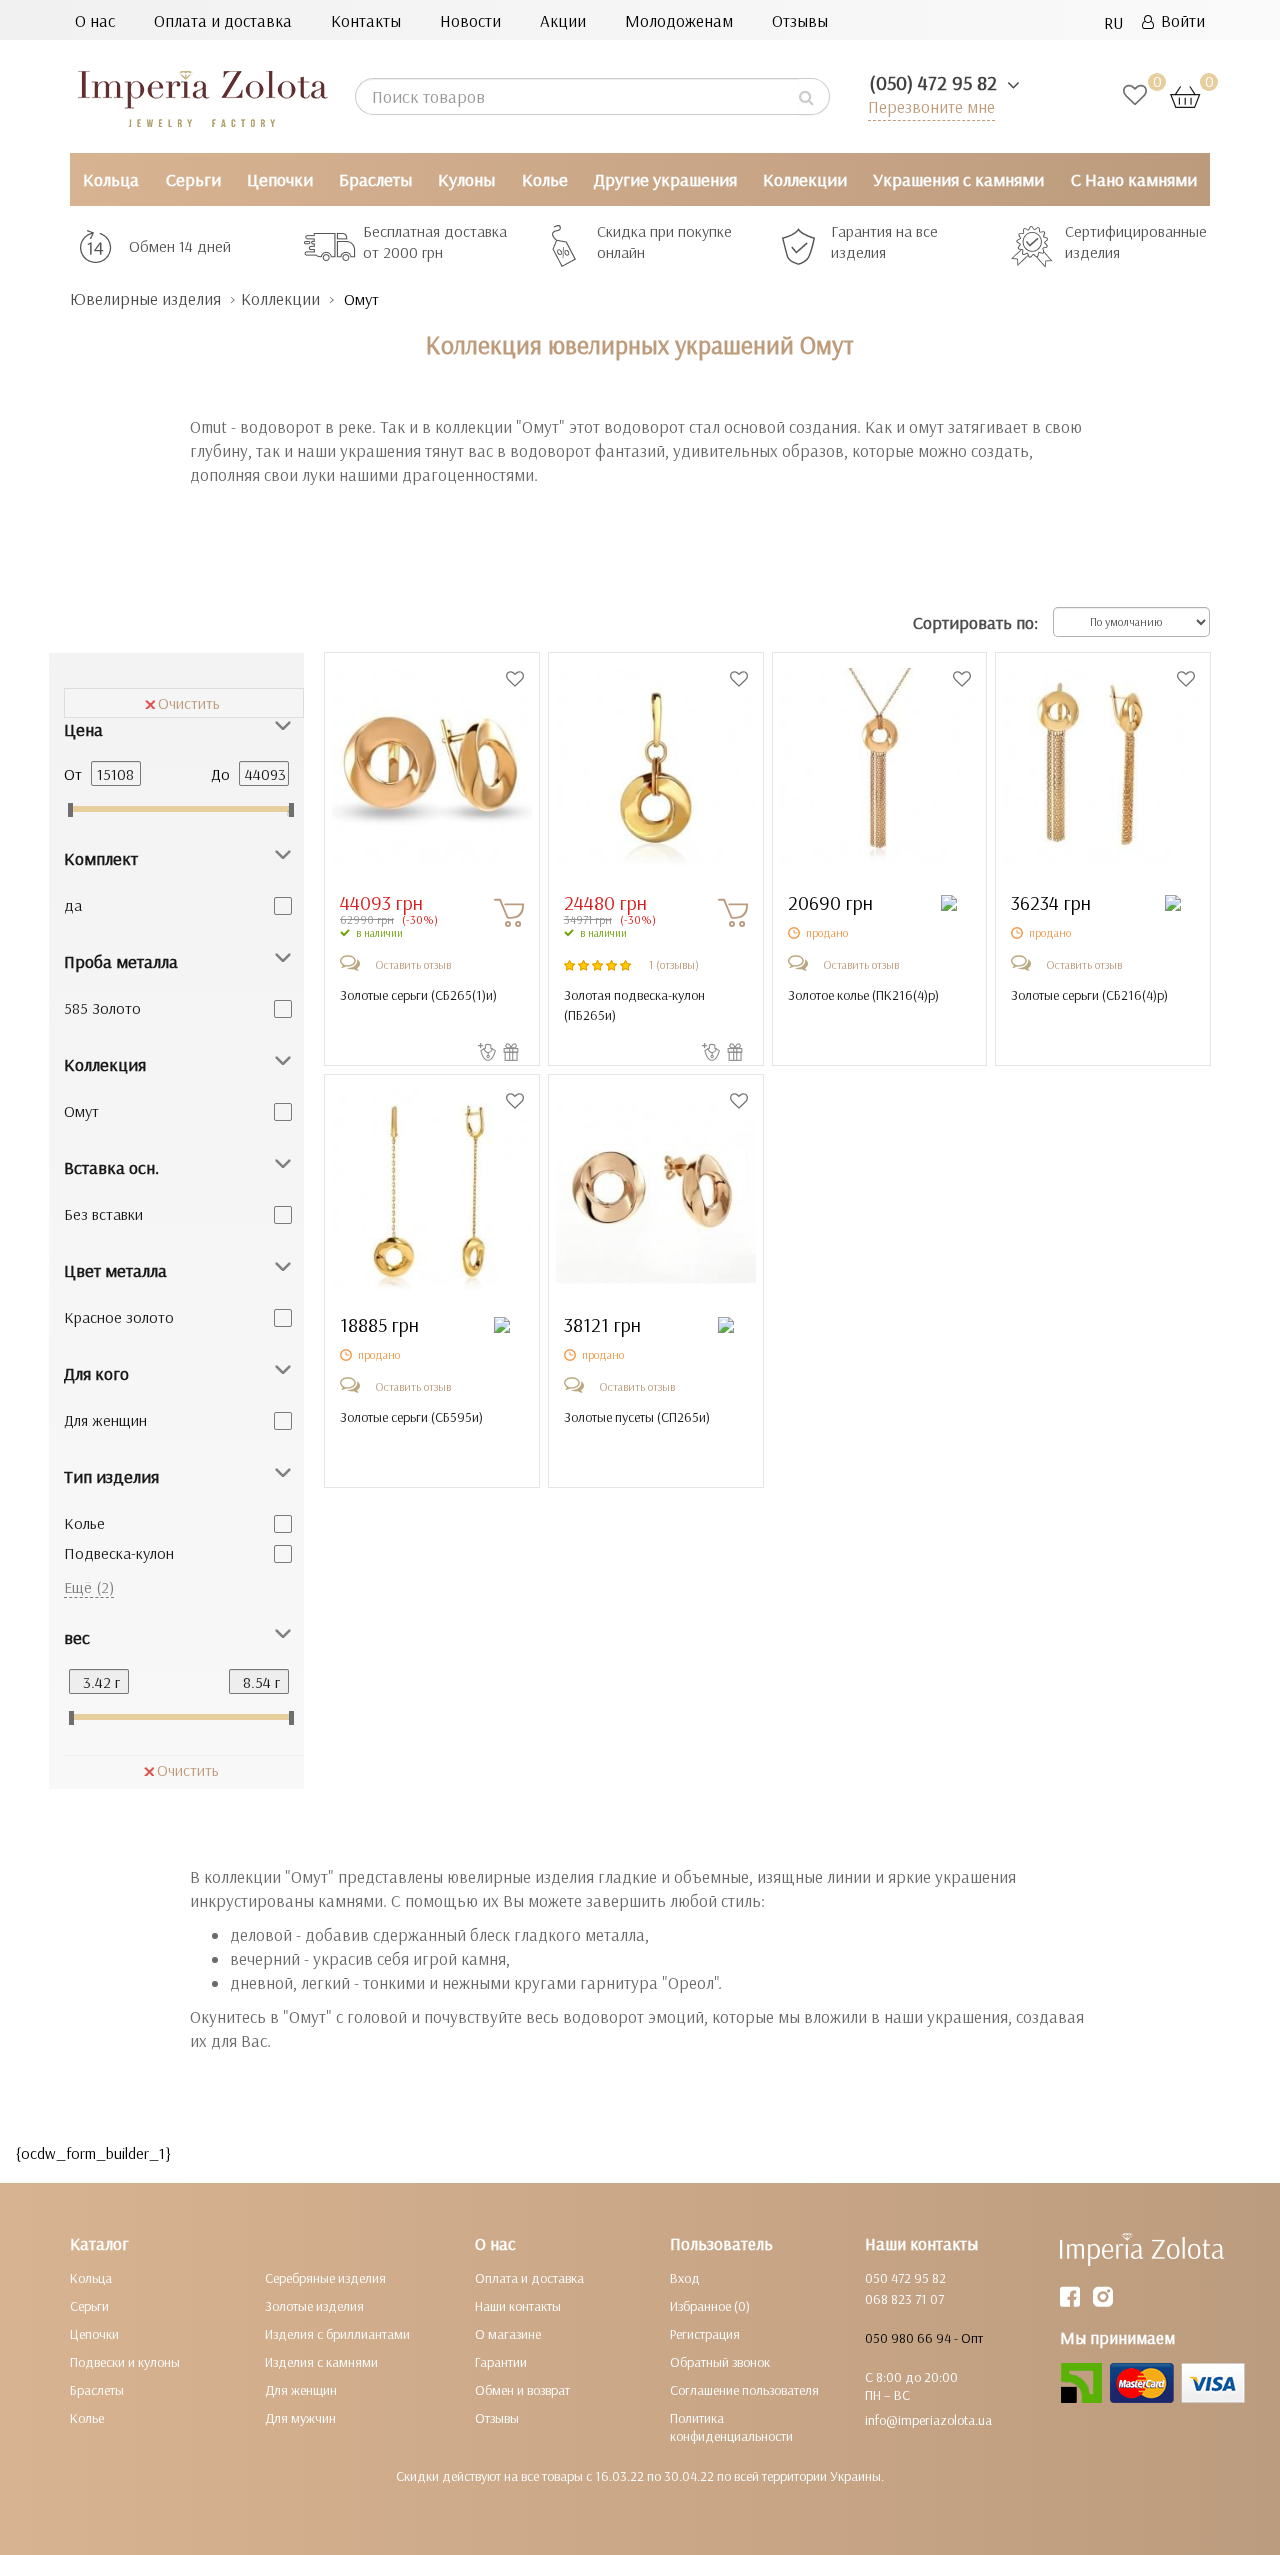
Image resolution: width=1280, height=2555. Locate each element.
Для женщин (105, 1420)
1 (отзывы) (674, 964)
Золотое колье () (863, 995)
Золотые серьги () (418, 995)
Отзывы (800, 20)
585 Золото (102, 1008)
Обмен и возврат (522, 2390)
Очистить (189, 703)
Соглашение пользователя (744, 2390)
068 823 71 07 (904, 2299)
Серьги (193, 179)
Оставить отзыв (413, 964)
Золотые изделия (314, 2306)
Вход (685, 2278)
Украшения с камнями (958, 179)
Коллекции (805, 179)
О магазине (508, 2334)
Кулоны (466, 179)
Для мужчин (300, 2418)
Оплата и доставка (223, 20)
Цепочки (280, 179)
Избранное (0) (710, 2306)
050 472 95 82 (905, 2278)
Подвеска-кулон (119, 1553)
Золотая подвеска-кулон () (634, 1005)
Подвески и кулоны (125, 2362)
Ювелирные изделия (145, 298)
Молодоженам (679, 20)
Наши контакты (518, 2306)
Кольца (111, 179)
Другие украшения (665, 179)
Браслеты (375, 179)
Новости (470, 20)
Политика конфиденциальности (731, 2427)
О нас (95, 20)
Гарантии (501, 2362)
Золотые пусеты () (637, 1417)
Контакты (366, 20)
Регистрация (705, 2334)
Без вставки (103, 1214)
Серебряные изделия (325, 2278)
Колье (545, 179)
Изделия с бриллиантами (337, 2334)
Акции (563, 20)
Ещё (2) (89, 1587)
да (73, 905)
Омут (81, 1111)
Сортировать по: (975, 622)
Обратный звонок (720, 2362)
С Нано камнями (1134, 179)
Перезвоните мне (931, 106)
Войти (1179, 20)
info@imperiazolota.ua (928, 2420)
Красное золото (119, 1317)
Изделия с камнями (321, 2362)
